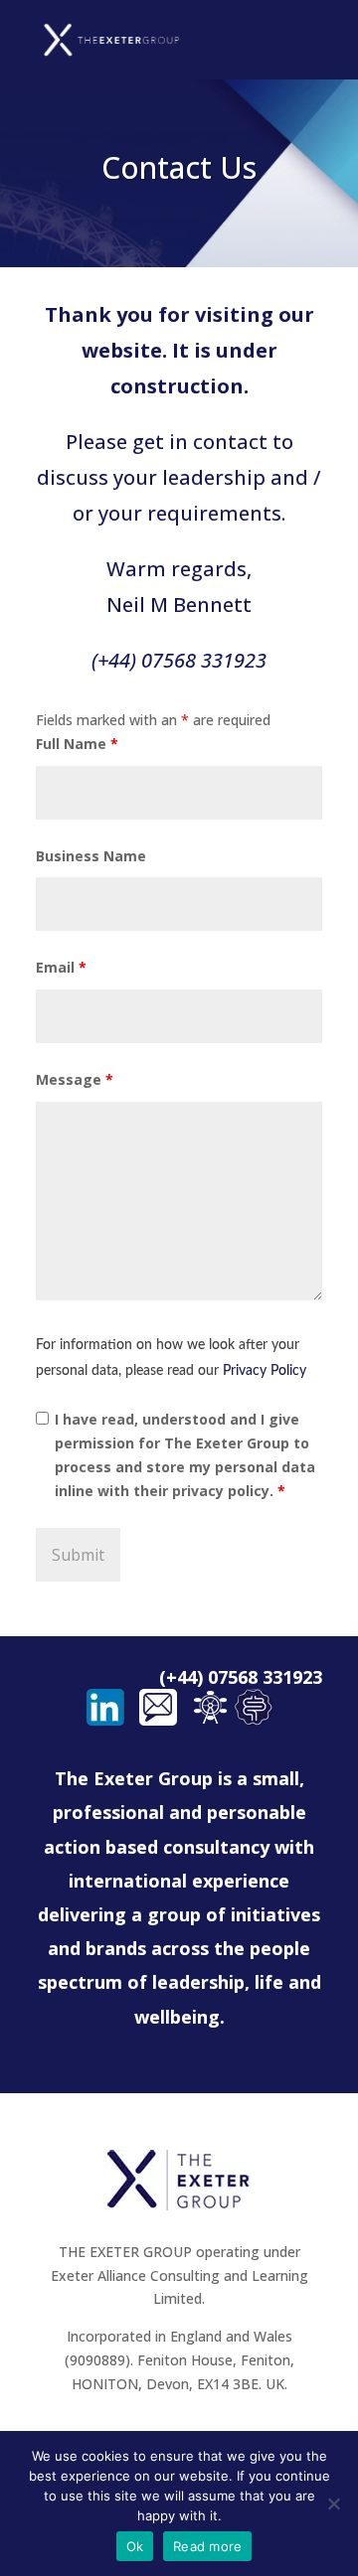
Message (75, 1079)
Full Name (77, 744)
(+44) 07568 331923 (179, 660)
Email (61, 967)
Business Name (91, 856)
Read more (207, 2546)
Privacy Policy (265, 1371)
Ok (135, 2546)
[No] (333, 2503)
